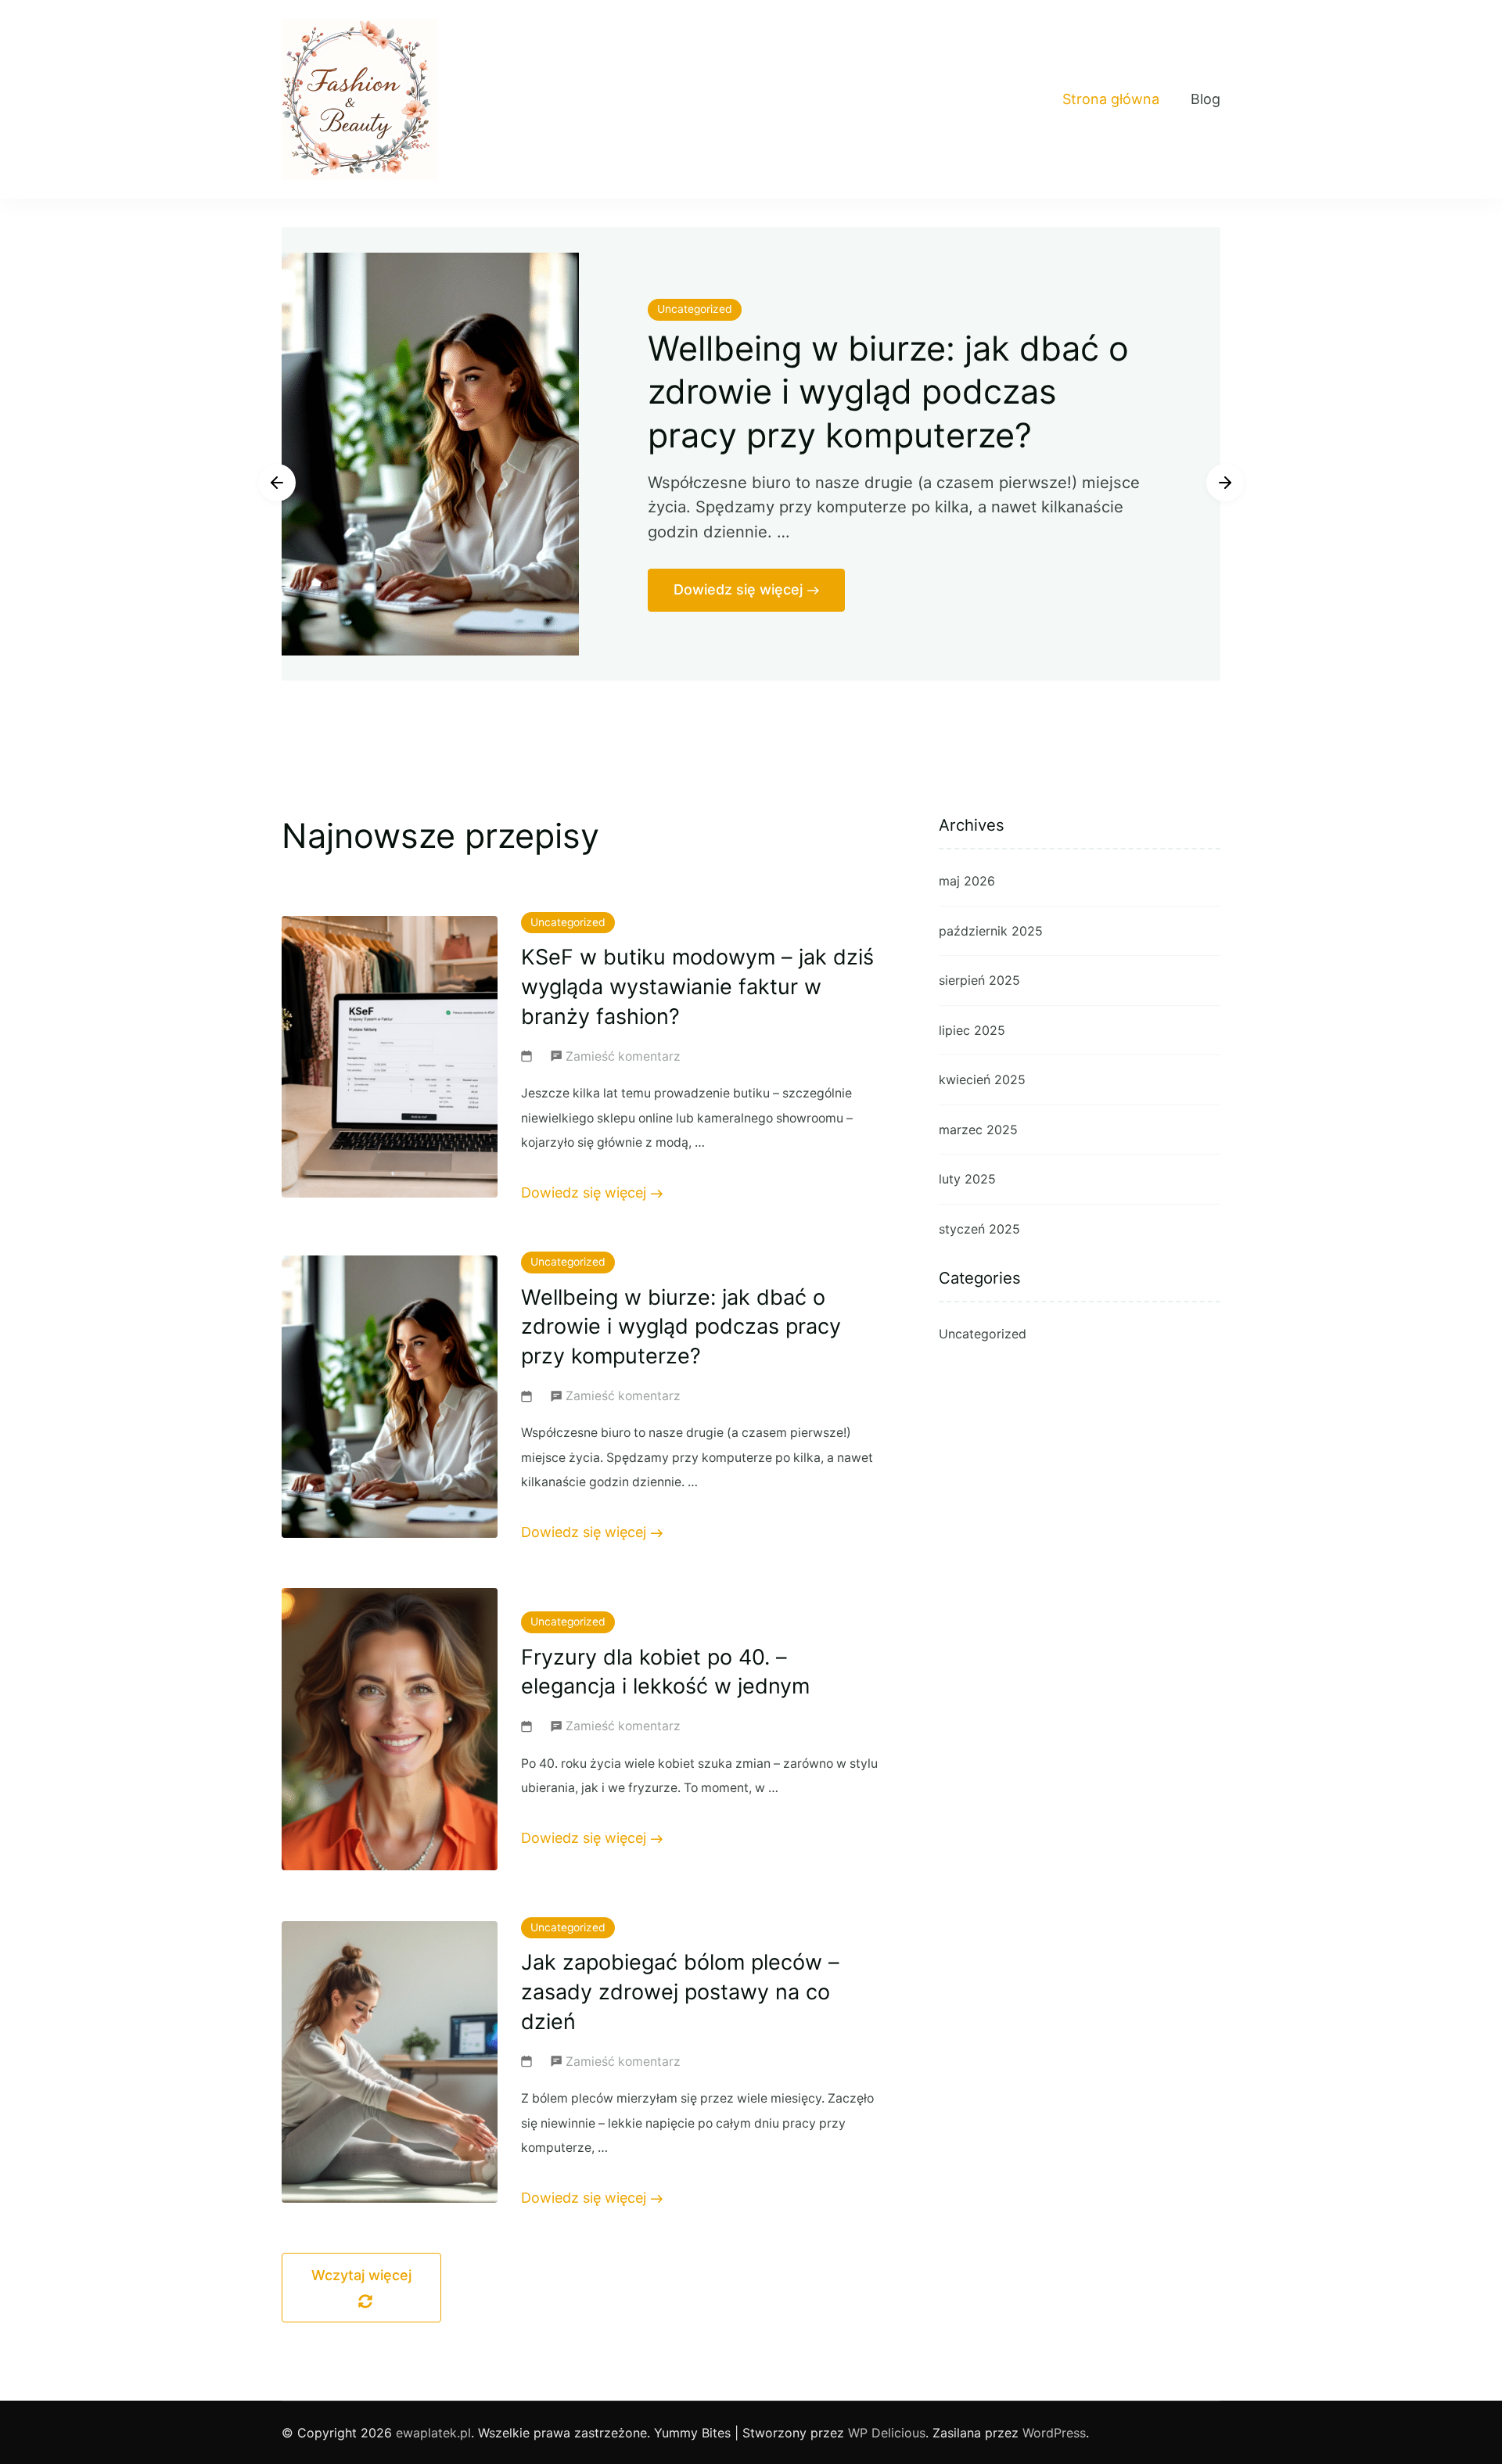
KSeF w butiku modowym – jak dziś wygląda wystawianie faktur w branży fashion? (697, 987)
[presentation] (277, 483)
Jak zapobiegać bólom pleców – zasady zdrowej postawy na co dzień (680, 1992)
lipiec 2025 (972, 1030)
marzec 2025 (978, 1130)
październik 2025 (991, 931)
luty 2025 (967, 1179)
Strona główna (1111, 99)
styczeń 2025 (979, 1229)
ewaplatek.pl (433, 2433)
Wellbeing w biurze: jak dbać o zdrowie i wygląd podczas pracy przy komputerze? (888, 392)
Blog (1206, 99)
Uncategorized (695, 309)
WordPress (1054, 2433)
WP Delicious (887, 2433)
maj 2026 (967, 881)
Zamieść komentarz (623, 1059)
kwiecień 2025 (982, 1079)
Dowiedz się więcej (738, 589)
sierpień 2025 (979, 980)
